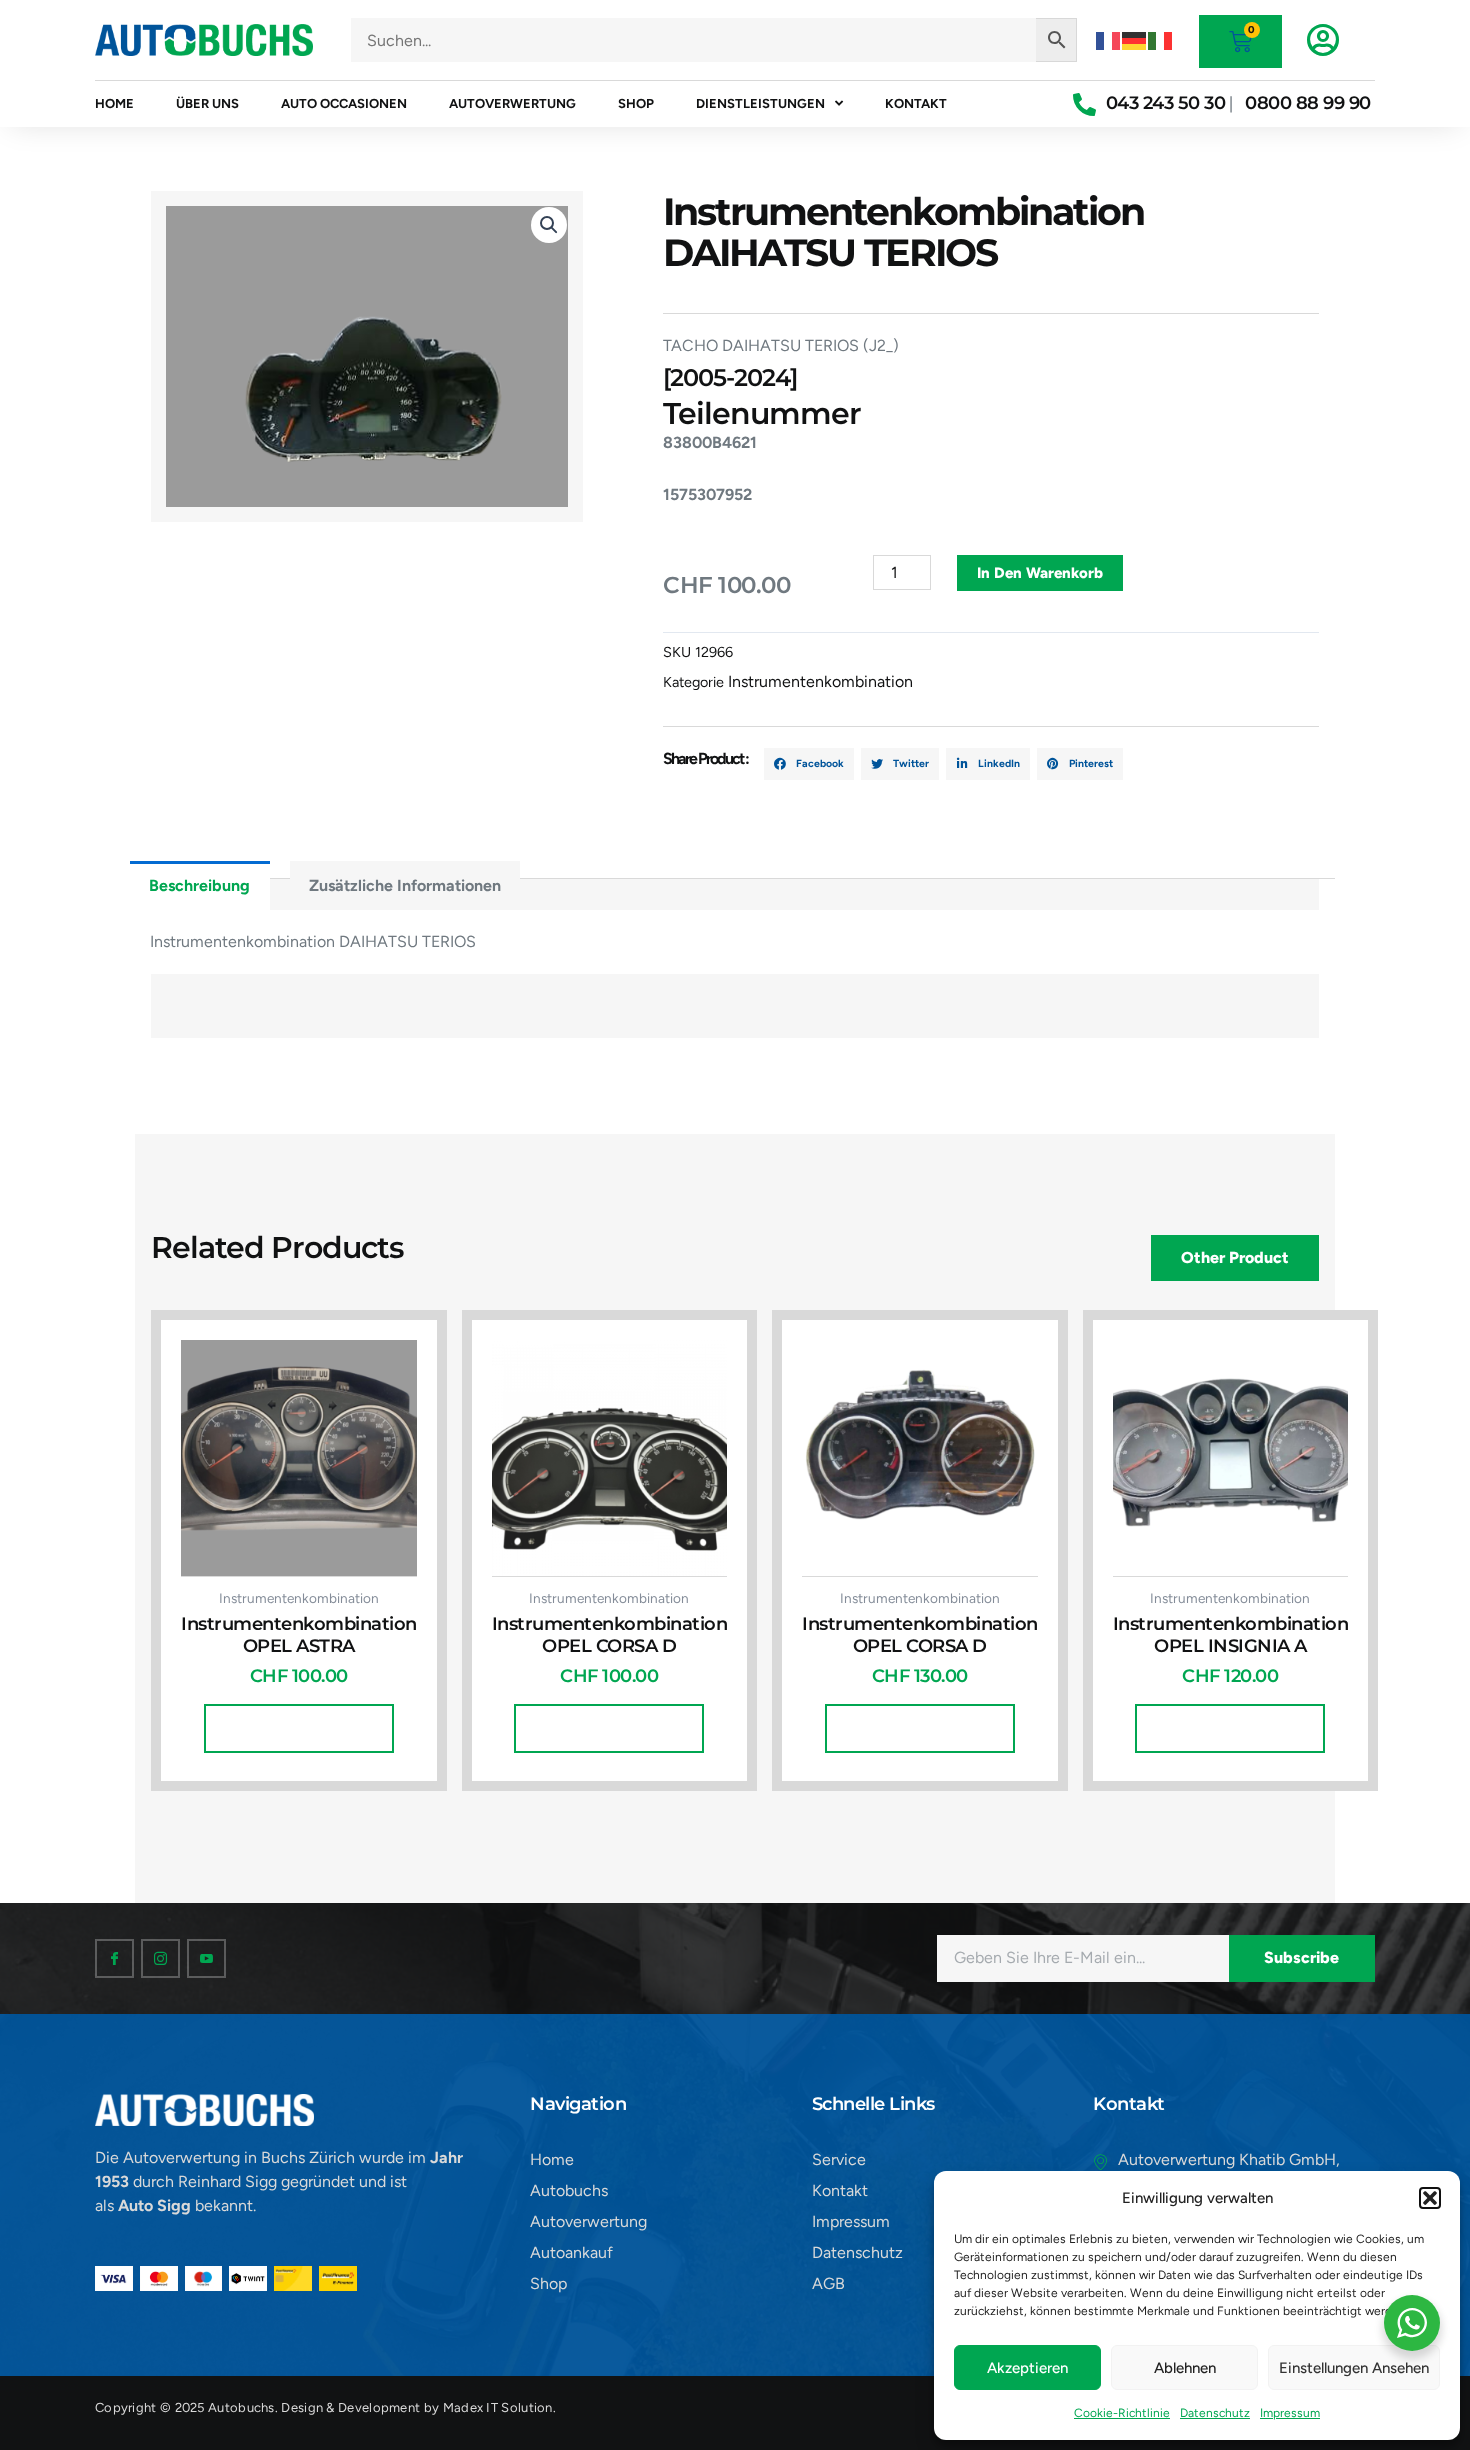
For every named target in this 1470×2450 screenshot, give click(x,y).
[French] (1109, 39)
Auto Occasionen (344, 103)
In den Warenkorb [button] (299, 1728)
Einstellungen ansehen (1354, 2368)
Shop (636, 103)
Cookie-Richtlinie (1122, 2413)
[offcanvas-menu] (1323, 40)
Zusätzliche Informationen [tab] (405, 885)
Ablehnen (1185, 2368)
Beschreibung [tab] (199, 885)
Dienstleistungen (760, 103)
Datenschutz (1215, 2413)
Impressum (1290, 2413)
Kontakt (916, 103)
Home (114, 103)
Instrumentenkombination (820, 681)
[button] (1430, 2198)
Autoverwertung (512, 103)
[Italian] (1161, 39)
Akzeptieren (1027, 2368)
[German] (1135, 39)
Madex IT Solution (498, 2407)
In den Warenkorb (1040, 573)
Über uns (207, 103)
